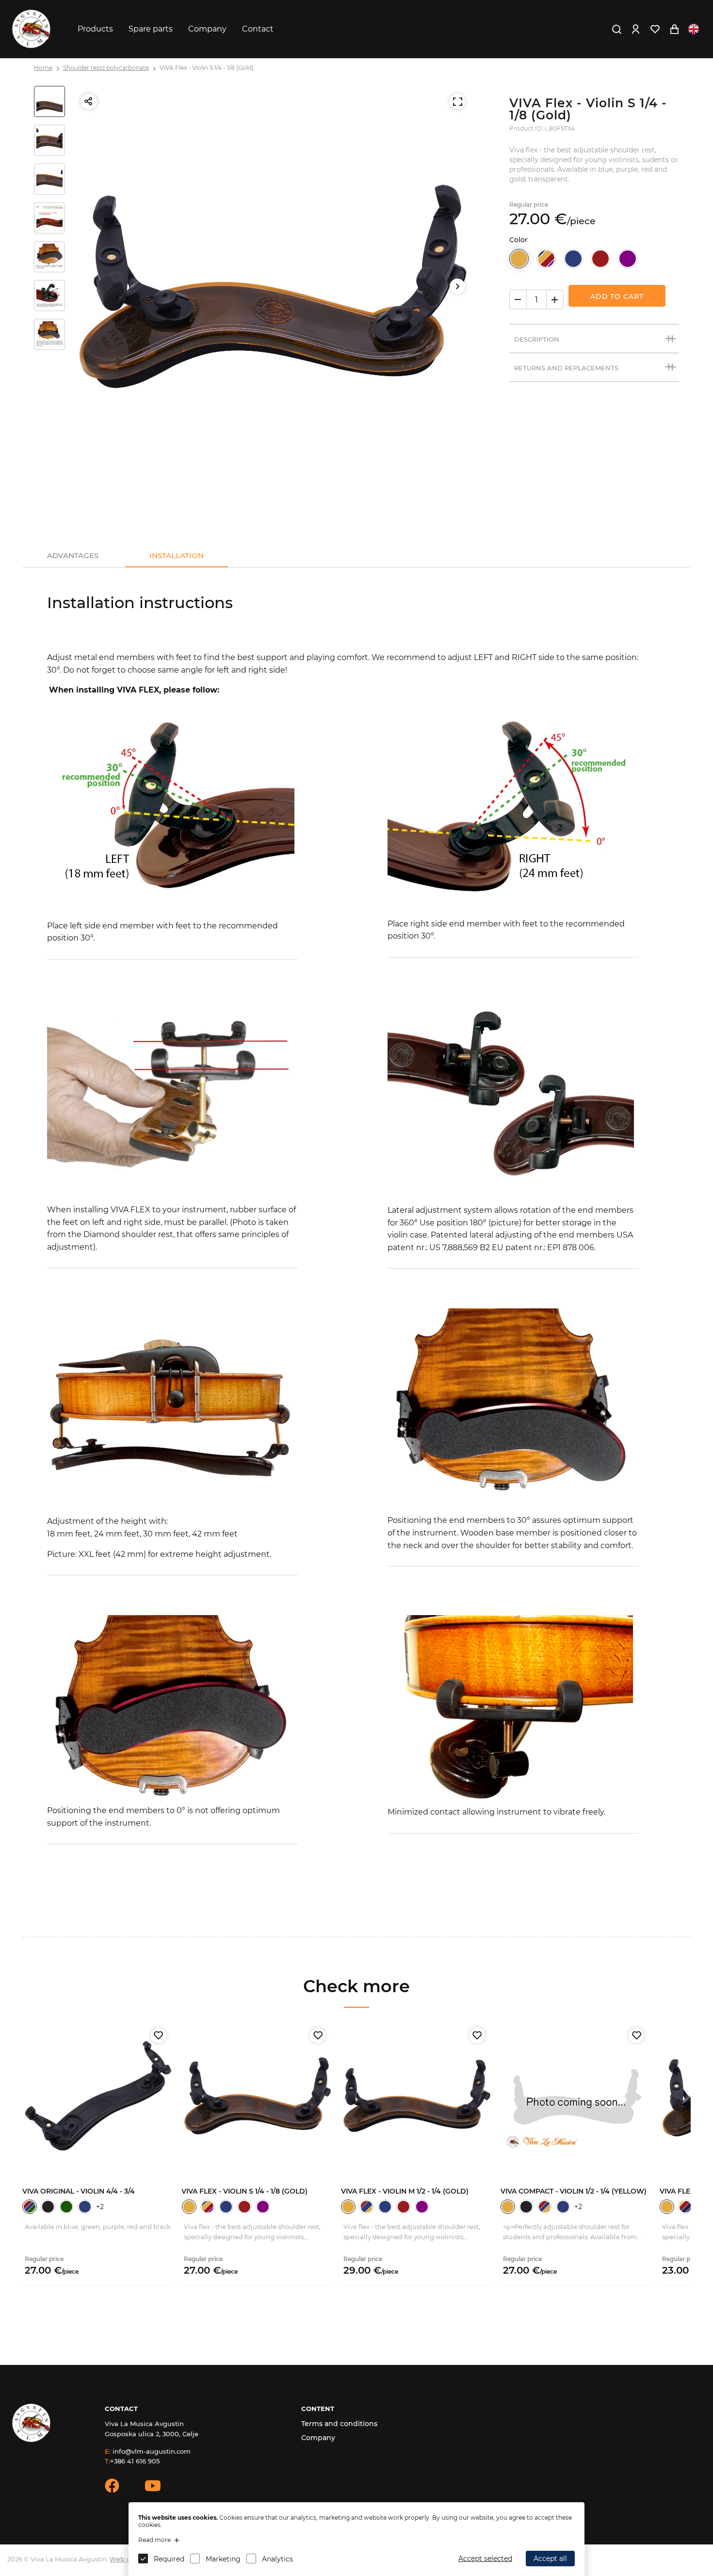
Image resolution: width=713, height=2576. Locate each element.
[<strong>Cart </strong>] (674, 29)
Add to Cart (617, 297)
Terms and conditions (339, 2424)
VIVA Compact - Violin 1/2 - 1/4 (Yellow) (574, 2191)
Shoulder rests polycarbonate (106, 68)
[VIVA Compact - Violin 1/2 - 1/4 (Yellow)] (576, 2096)
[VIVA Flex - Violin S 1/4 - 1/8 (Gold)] (257, 2096)
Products (95, 29)
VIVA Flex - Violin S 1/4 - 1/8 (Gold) (207, 68)
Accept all (550, 2559)
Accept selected (485, 2559)
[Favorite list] (655, 29)
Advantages (73, 555)
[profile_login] (635, 29)
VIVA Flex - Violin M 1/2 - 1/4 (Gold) (405, 2191)
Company (207, 29)
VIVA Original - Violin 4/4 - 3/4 (79, 2191)
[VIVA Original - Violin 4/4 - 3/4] (98, 2096)
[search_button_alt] (616, 29)
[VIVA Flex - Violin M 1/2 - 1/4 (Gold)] (417, 2096)
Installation (177, 555)
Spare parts (151, 29)
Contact (258, 29)
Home (43, 68)
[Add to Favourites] (158, 2035)
